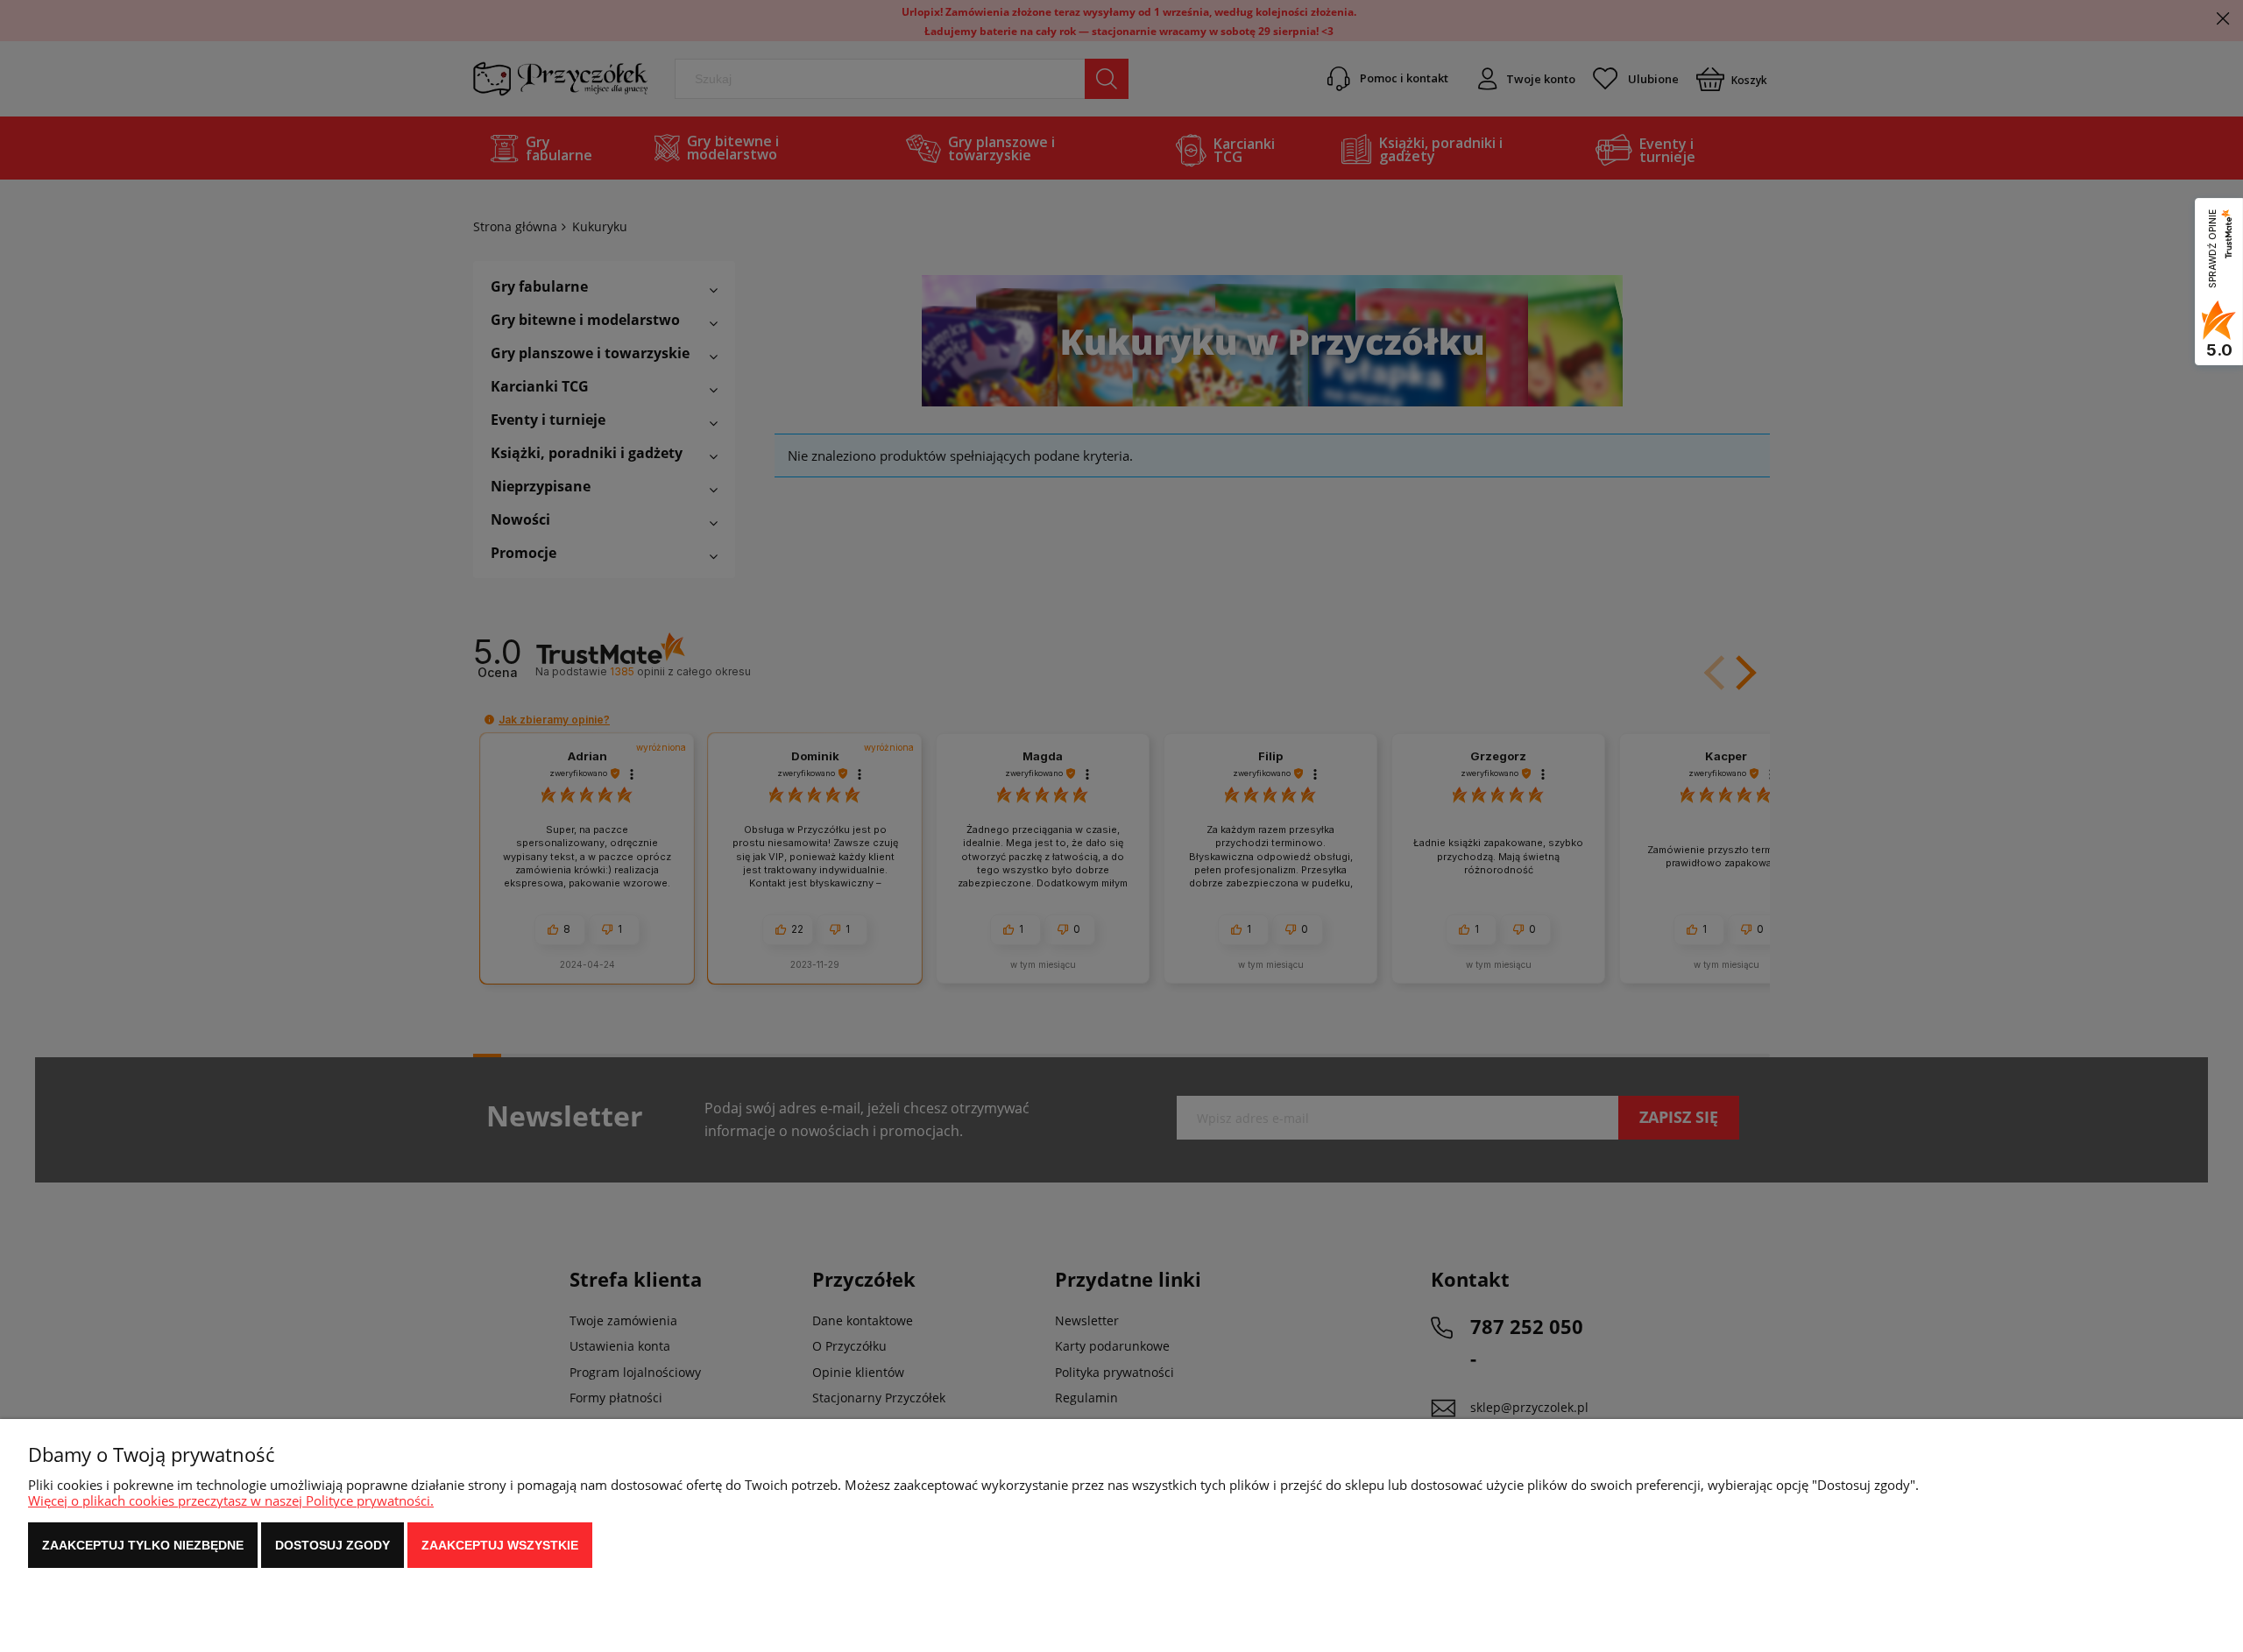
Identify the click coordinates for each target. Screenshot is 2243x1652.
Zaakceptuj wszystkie (500, 1545)
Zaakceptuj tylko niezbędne (143, 1545)
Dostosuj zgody (333, 1545)
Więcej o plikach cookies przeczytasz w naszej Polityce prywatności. (231, 1500)
